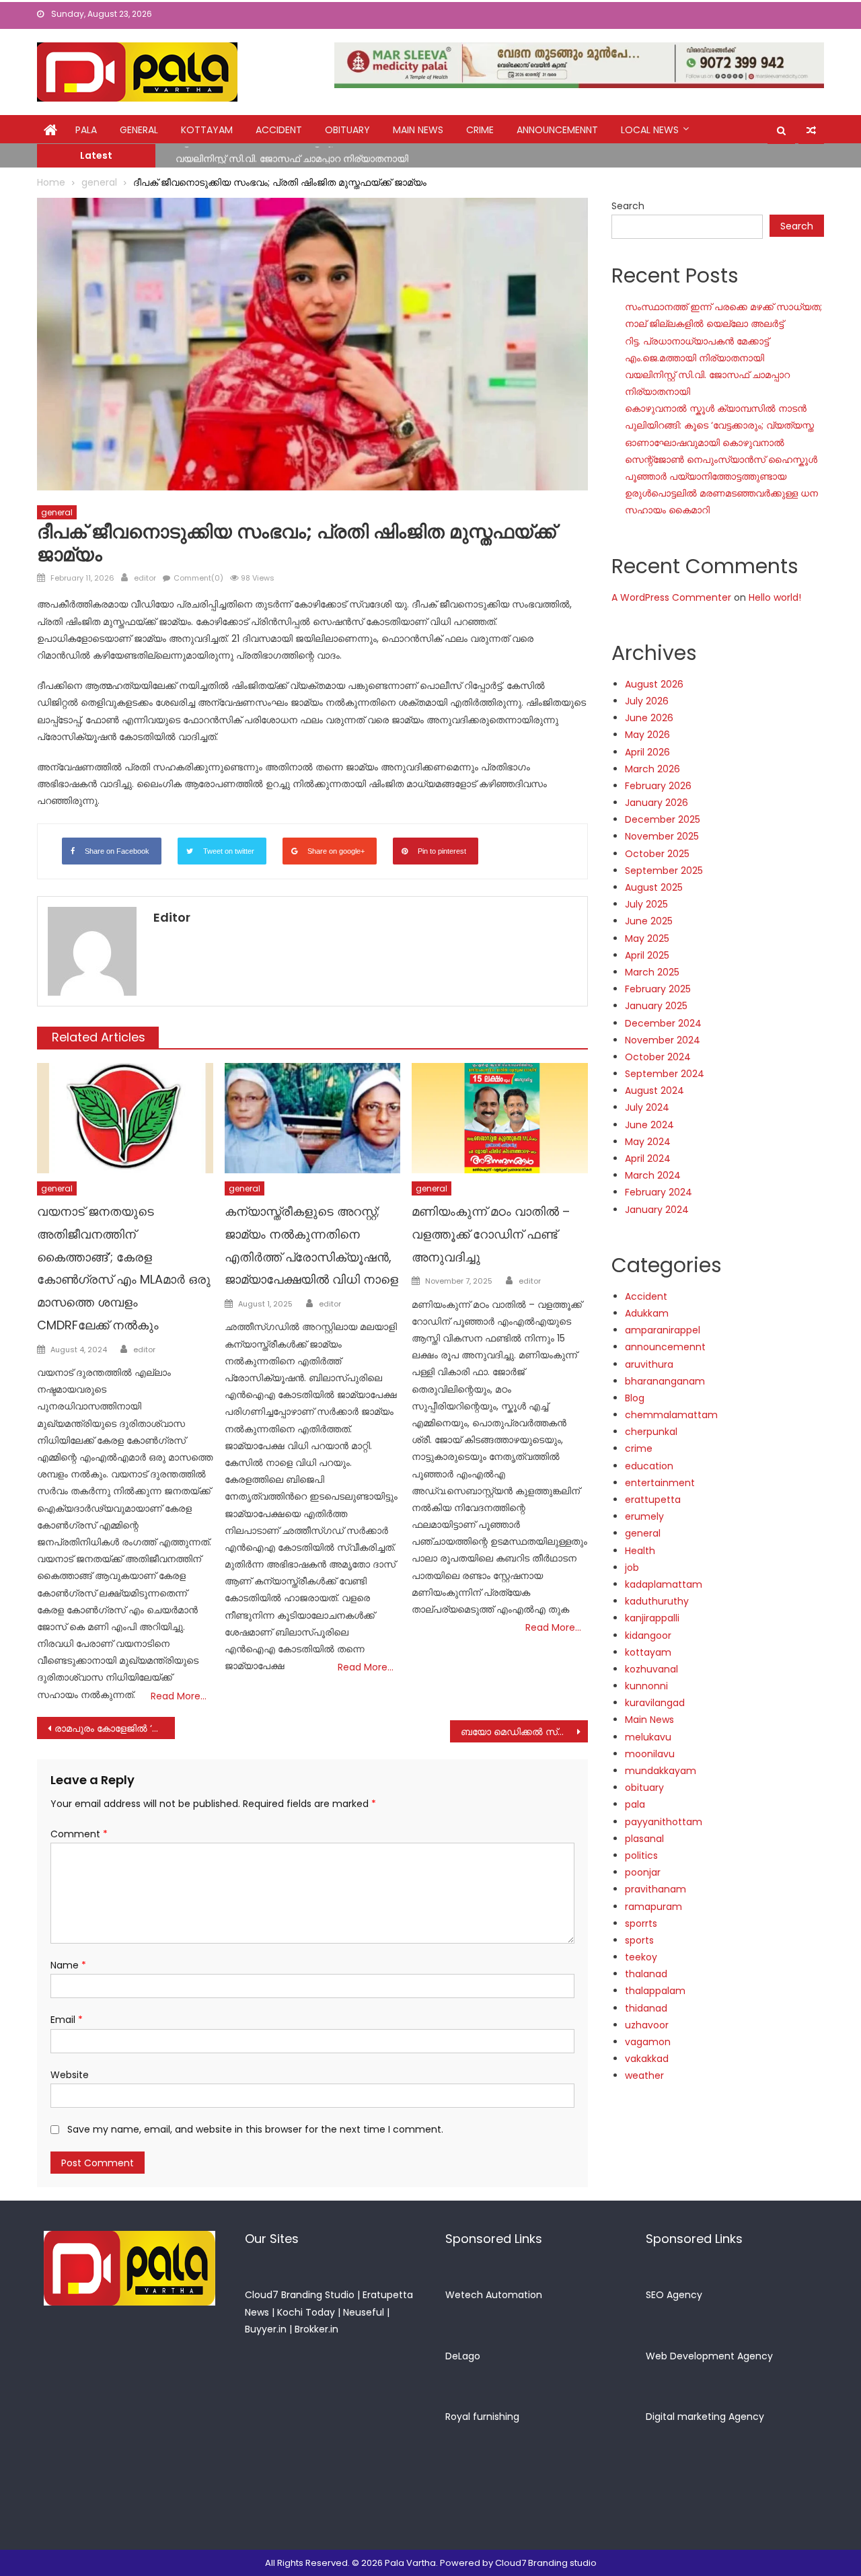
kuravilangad (655, 1703)
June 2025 (649, 921)
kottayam (207, 130)
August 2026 (654, 684)
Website (70, 2075)
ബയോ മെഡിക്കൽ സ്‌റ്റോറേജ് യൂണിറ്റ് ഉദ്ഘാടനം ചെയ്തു (524, 1732)
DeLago (463, 2356)
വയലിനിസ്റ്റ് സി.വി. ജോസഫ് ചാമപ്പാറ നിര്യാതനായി (292, 155)
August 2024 (654, 1091)
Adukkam (647, 1313)
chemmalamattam (671, 1415)
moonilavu (650, 1754)
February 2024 (659, 1192)
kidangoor (648, 1635)
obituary (347, 130)
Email (67, 2020)
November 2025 (662, 836)
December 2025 (663, 819)
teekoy (641, 1957)
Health (640, 1551)
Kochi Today (306, 2312)
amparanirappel (663, 1330)
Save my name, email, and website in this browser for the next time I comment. (255, 2129)
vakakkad (647, 2059)
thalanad (646, 1974)
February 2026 (658, 786)
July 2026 (647, 701)
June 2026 (649, 718)
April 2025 (647, 955)
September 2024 (665, 1074)
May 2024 (648, 1142)
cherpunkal (651, 1432)
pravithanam (656, 1889)
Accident (279, 130)
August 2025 (654, 887)
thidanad (646, 2008)
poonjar (643, 1872)
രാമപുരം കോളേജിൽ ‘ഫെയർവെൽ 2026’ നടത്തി (115, 1728)
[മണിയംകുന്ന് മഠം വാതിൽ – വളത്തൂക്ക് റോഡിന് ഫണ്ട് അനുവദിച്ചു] (500, 1118)
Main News (418, 130)
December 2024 (663, 1023)
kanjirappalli (652, 1618)
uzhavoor (647, 2025)
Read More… (179, 1696)
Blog (635, 1398)
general (139, 130)
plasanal (644, 1839)
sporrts (641, 1923)
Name (68, 1965)
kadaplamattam (664, 1584)
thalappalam (655, 1991)
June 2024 (649, 1125)
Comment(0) (198, 578)
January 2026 (657, 803)
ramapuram (653, 1907)
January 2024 (657, 1210)
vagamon (648, 2042)
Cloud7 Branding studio (546, 2563)
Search (628, 206)
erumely (644, 1516)
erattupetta (653, 1500)
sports (639, 1940)
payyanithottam (664, 1822)
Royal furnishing (482, 2417)
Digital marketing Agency (705, 2417)
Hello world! (775, 597)
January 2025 (656, 1006)
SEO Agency (674, 2295)
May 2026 (647, 735)
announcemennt (557, 130)
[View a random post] (811, 131)
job (632, 1568)
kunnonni (646, 1686)
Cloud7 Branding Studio (300, 2295)
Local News (650, 130)
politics (641, 1855)
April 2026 (647, 752)
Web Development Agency (709, 2356)
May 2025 (647, 939)
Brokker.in (316, 2329)
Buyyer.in (266, 2329)
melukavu (648, 1737)
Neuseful (364, 2312)
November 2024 (663, 1040)
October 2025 (657, 854)
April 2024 (648, 1158)
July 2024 (647, 1107)
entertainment (660, 1483)
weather (644, 2075)
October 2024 (658, 1057)
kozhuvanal (651, 1669)
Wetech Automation (494, 2295)
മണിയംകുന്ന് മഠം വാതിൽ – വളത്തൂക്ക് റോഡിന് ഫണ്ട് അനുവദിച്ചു (491, 1234)
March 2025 (652, 972)
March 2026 (652, 769)
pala (635, 1804)
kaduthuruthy (657, 1601)
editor (145, 578)
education (649, 1466)
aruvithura (649, 1364)
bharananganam (665, 1381)
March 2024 (653, 1175)
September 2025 (664, 871)
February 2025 (658, 989)
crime (480, 130)
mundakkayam (661, 1771)
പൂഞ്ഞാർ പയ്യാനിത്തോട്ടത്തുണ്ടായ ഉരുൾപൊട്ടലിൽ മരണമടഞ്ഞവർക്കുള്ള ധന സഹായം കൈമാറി (721, 493)
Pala (86, 130)
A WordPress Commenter (671, 597)
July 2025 (646, 904)
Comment (79, 1834)
